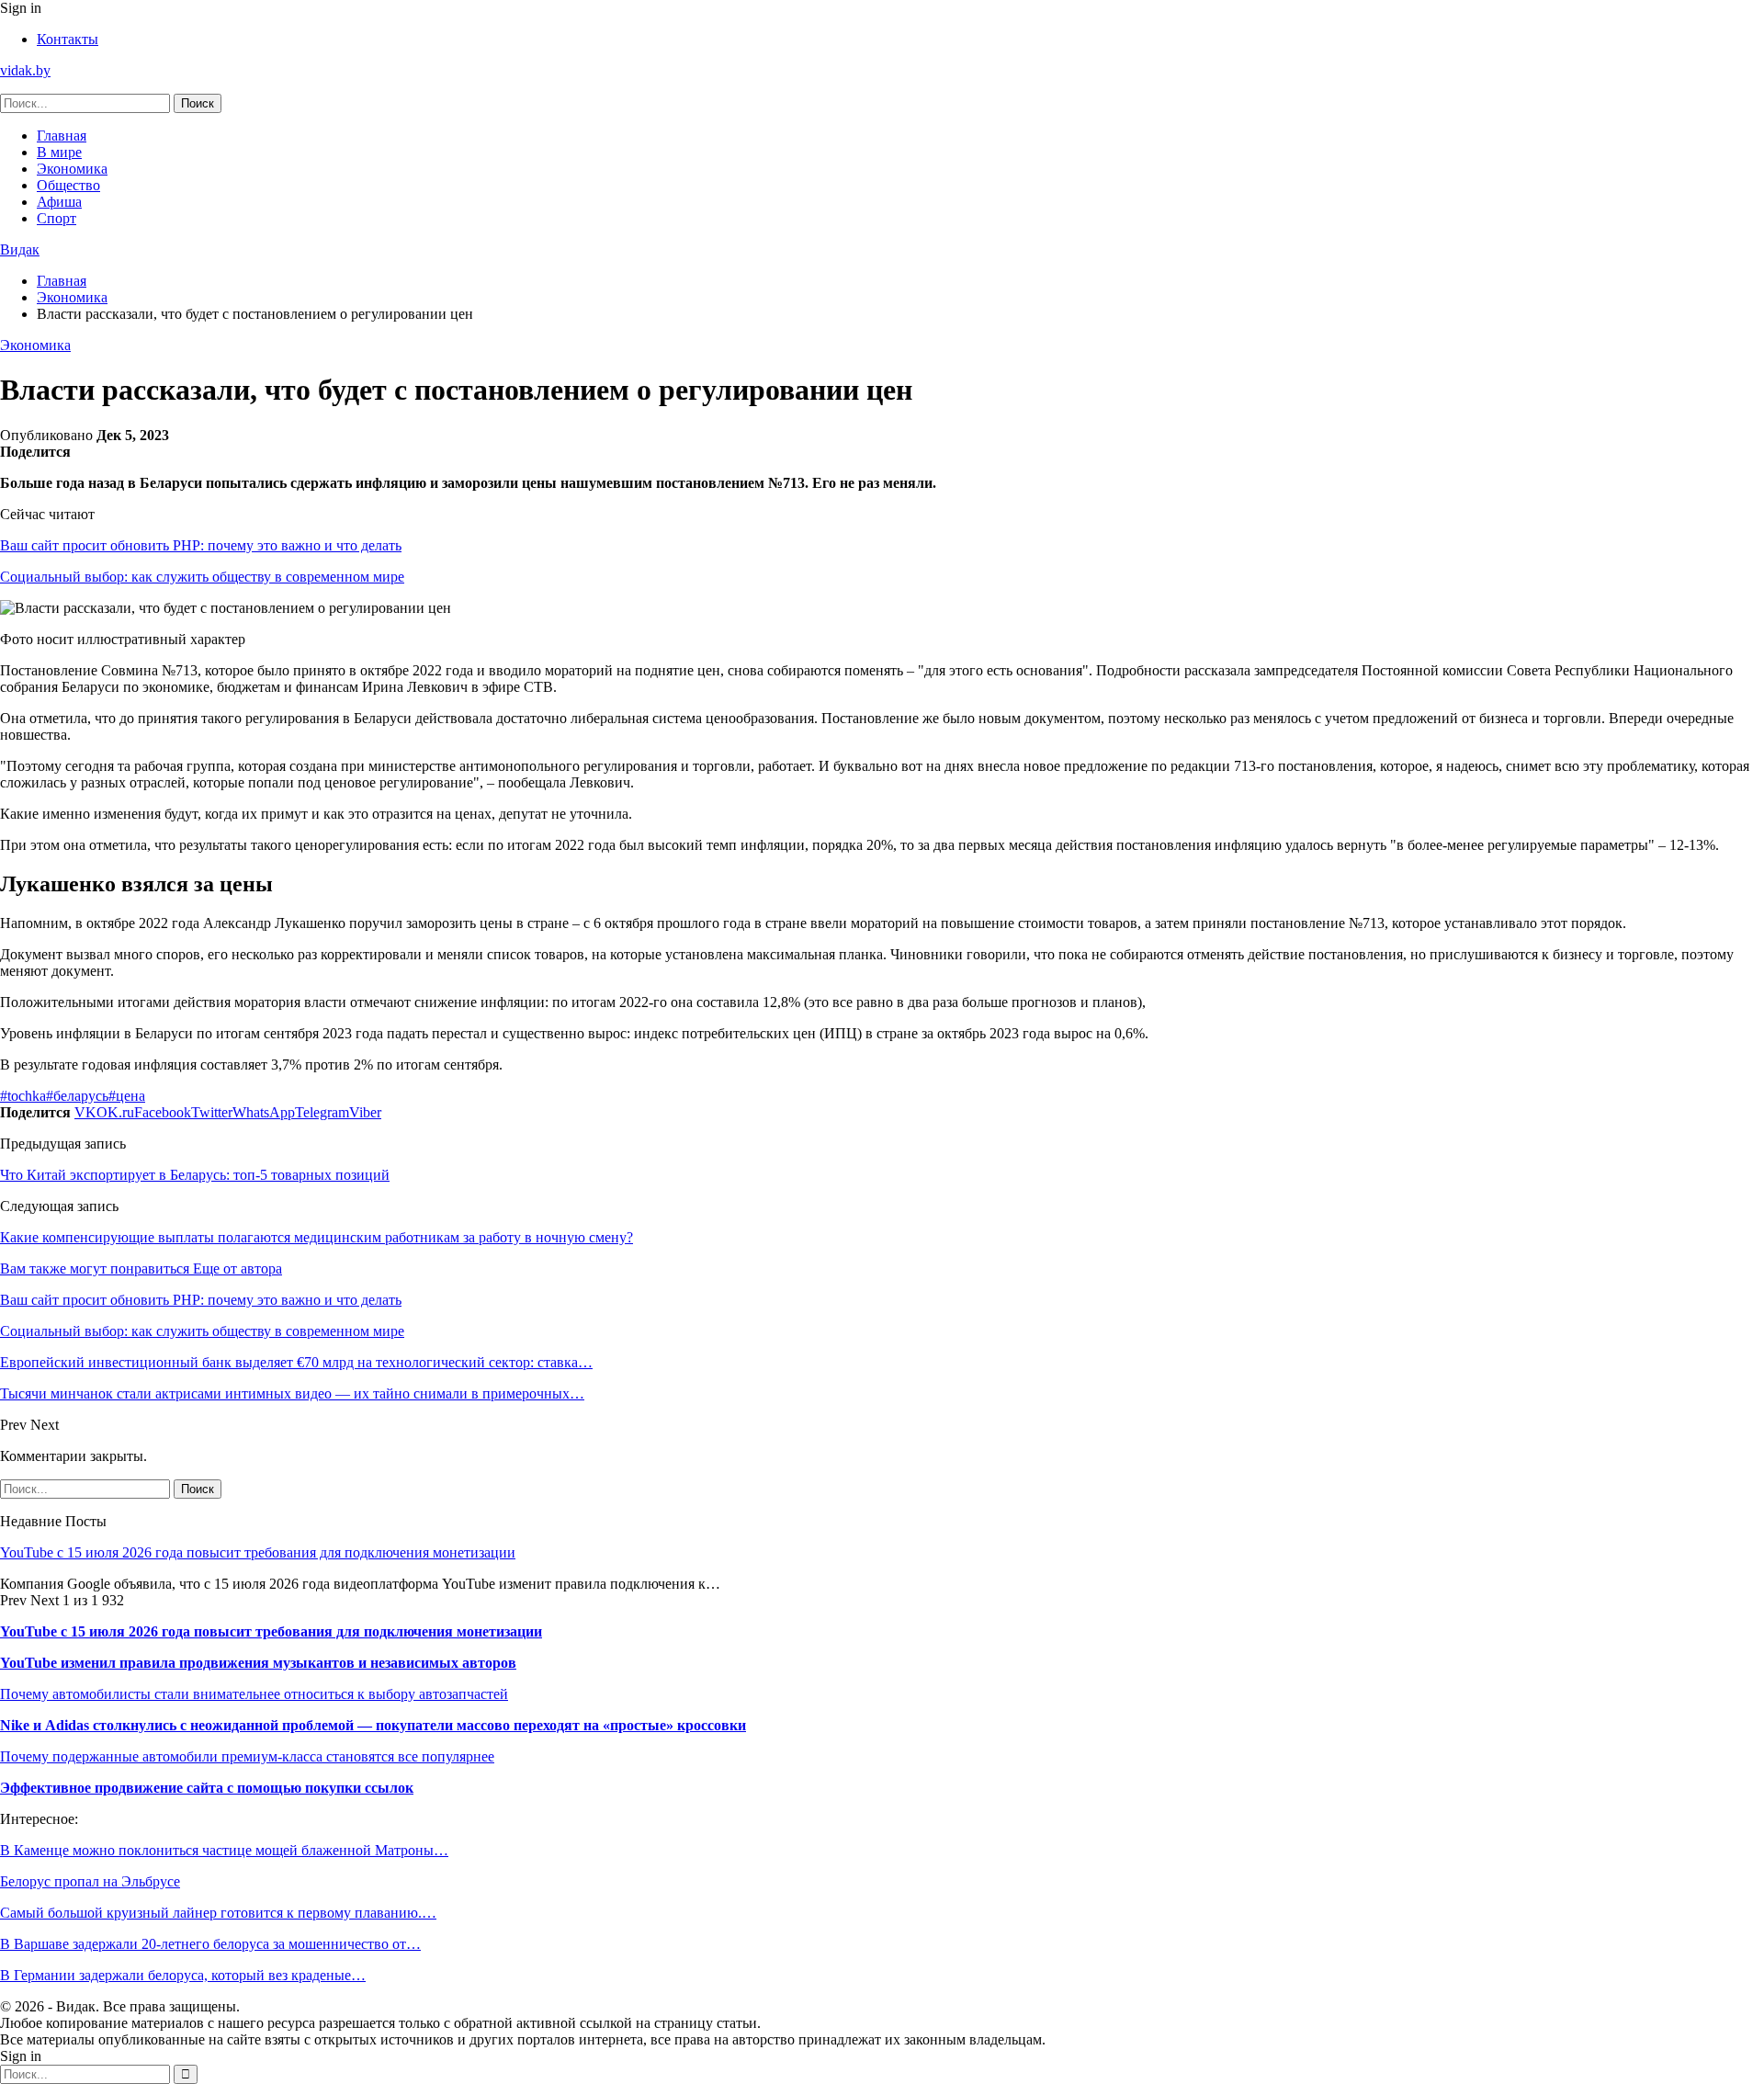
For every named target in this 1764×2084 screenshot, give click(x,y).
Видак (20, 249)
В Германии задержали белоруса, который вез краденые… (183, 1975)
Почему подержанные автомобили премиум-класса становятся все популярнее (247, 1756)
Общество (68, 185)
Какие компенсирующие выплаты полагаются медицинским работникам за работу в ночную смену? (317, 1237)
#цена (127, 1096)
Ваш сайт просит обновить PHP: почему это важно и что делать (201, 545)
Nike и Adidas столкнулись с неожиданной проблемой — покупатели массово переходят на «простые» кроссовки (373, 1725)
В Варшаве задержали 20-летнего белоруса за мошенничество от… (210, 1944)
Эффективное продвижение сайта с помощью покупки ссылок (207, 1788)
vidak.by (25, 70)
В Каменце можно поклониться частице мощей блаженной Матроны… (224, 1850)
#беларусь (77, 1096)
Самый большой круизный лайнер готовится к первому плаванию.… (218, 1913)
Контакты (68, 39)
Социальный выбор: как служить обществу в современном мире (202, 577)
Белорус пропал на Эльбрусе (90, 1881)
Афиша (59, 202)
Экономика (72, 169)
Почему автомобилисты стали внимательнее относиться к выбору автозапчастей (254, 1694)
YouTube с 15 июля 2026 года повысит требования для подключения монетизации (258, 1552)
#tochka (23, 1096)
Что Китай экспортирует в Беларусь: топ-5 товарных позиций (195, 1175)
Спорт (57, 218)
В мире (59, 152)
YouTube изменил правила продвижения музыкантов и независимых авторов (258, 1663)
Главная (62, 136)
